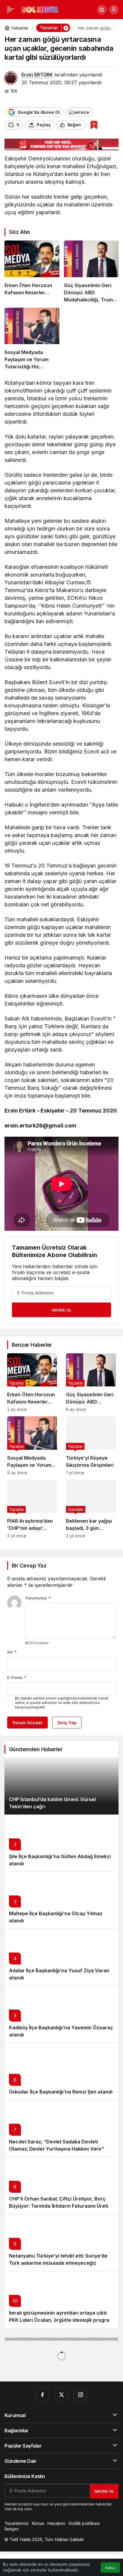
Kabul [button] (110, 2568)
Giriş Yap (67, 1723)
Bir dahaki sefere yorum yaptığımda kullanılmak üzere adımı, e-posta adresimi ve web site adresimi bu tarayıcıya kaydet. (62, 1703)
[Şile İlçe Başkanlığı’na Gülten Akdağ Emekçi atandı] (61, 1843)
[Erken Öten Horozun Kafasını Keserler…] (32, 272)
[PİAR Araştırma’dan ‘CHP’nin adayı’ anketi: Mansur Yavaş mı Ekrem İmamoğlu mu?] (32, 1509)
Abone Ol (61, 1310)
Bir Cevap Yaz (29, 1566)
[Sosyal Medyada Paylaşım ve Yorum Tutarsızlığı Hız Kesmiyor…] (32, 339)
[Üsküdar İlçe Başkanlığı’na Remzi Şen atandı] (61, 2071)
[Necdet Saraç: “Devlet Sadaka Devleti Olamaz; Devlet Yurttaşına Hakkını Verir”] (61, 2128)
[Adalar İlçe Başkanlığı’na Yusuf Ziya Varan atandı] (61, 1957)
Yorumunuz (38, 1598)
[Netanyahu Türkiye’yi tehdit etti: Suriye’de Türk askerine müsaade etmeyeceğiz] (61, 2242)
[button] (102, 10)
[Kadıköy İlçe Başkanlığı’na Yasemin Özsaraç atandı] (61, 2014)
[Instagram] (81, 2395)
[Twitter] (61, 2395)
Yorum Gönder (27, 1723)
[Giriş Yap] (114, 10)
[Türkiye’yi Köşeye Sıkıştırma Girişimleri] (91, 1446)
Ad (12, 1652)
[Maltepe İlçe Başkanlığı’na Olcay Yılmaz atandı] (61, 1900)
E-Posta (17, 1677)
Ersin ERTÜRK (37, 75)
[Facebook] (42, 2395)
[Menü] (10, 10)
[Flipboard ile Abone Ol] (79, 112)
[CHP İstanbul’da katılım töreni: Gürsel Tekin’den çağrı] (61, 1786)
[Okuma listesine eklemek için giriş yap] (94, 125)
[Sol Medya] (40, 9)
